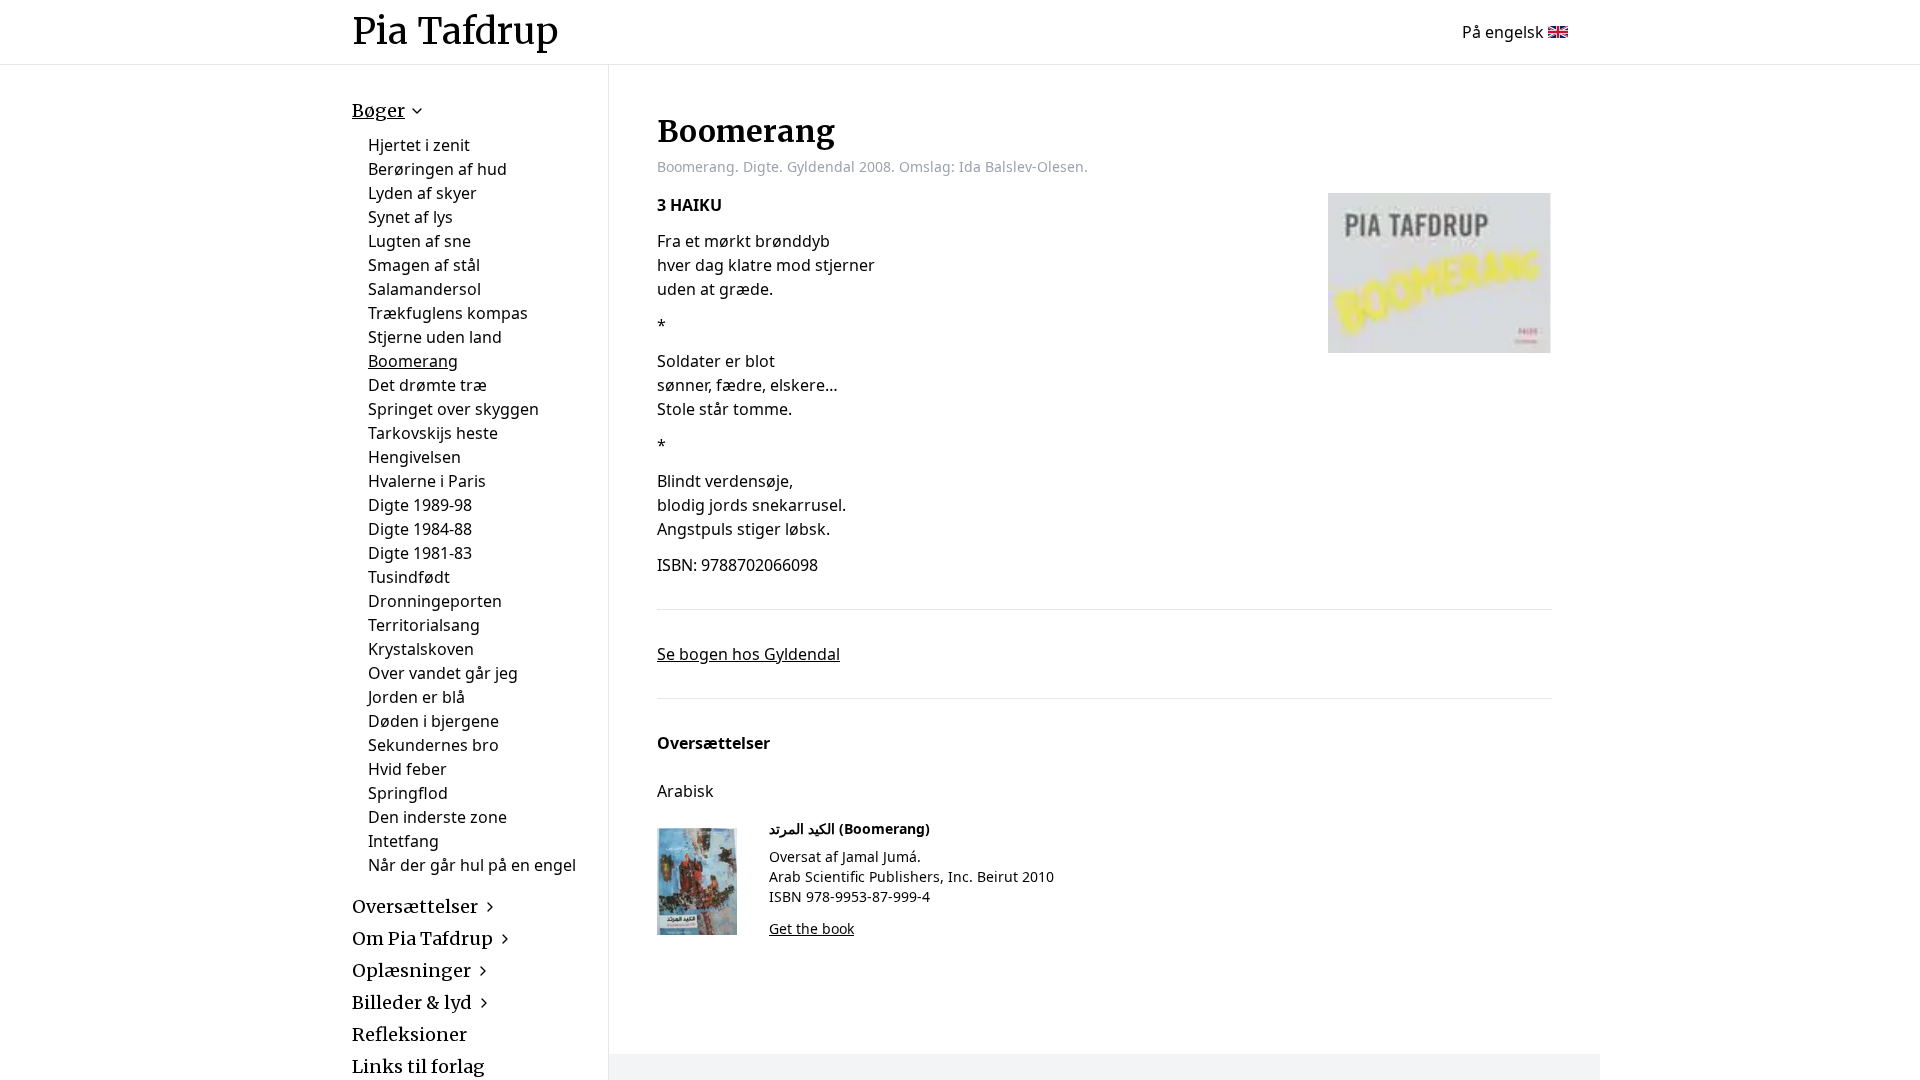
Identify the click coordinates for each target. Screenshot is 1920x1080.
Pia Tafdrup (455, 32)
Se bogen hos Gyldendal (748, 654)
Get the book (811, 928)
